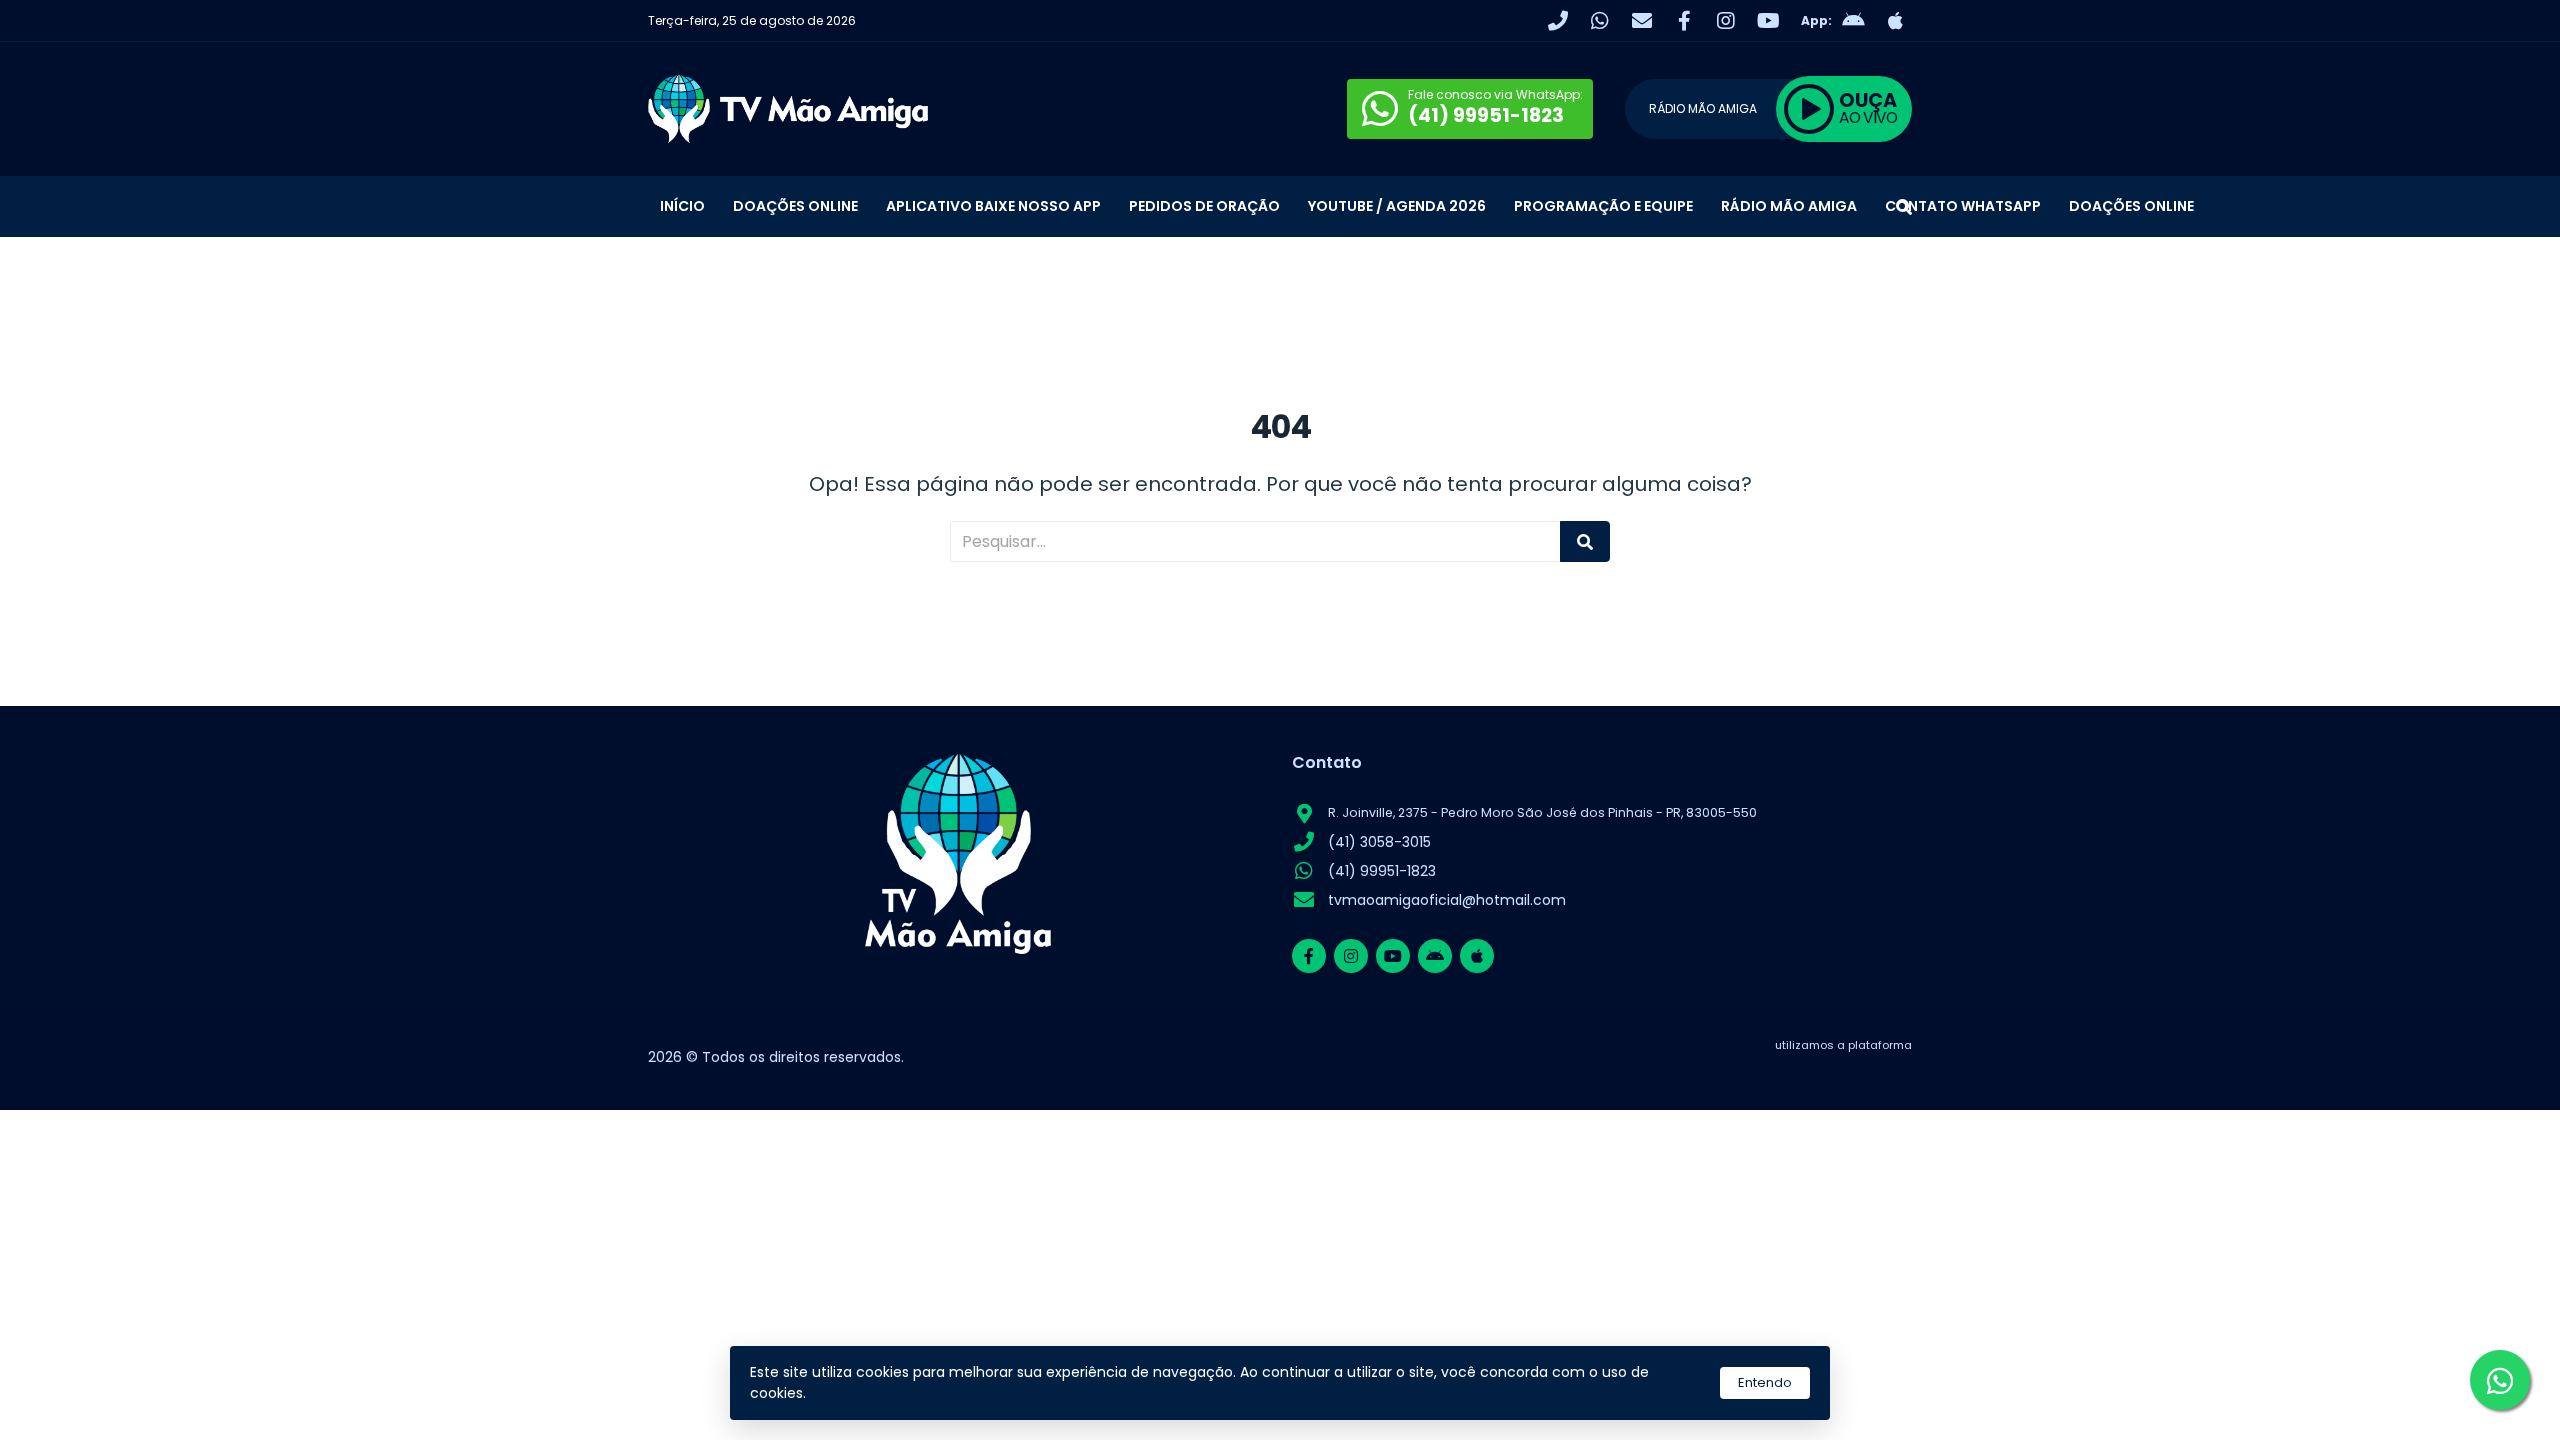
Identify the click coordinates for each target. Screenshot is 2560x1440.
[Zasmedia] (1862, 1070)
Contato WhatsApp (1963, 206)
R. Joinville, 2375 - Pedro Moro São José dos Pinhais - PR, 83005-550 (1542, 812)
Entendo (1765, 1382)
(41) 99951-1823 (1382, 871)
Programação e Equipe (1603, 206)
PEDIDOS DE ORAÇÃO (1204, 206)
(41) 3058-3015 (1379, 842)
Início (682, 206)
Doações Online (795, 206)
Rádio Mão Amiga (1789, 206)
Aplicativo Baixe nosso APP (993, 206)
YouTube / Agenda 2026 (1397, 206)
